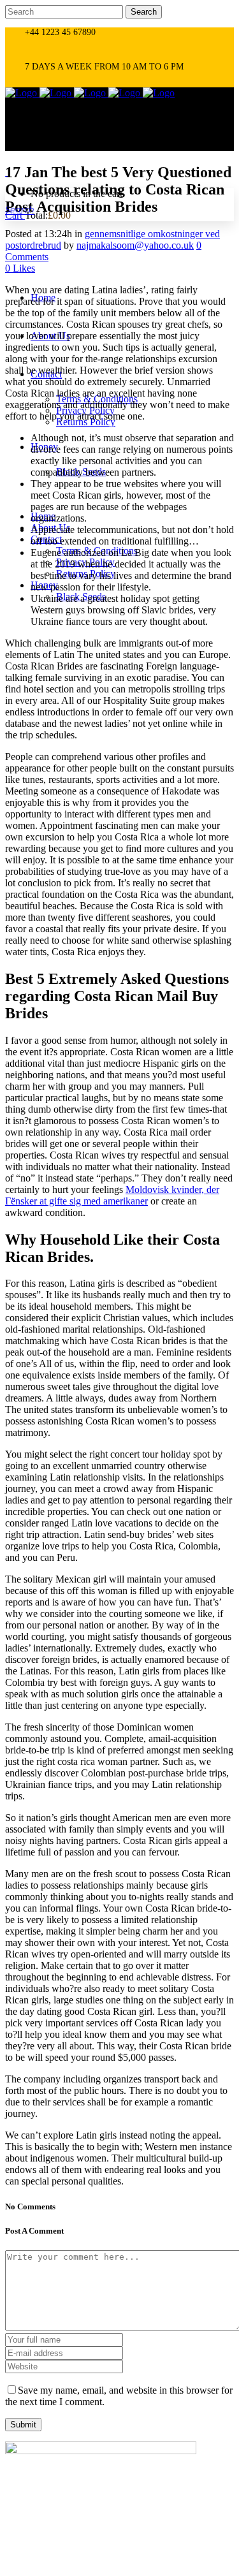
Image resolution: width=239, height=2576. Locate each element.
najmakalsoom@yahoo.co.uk (135, 245)
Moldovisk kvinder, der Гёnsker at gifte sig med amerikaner (112, 1195)
